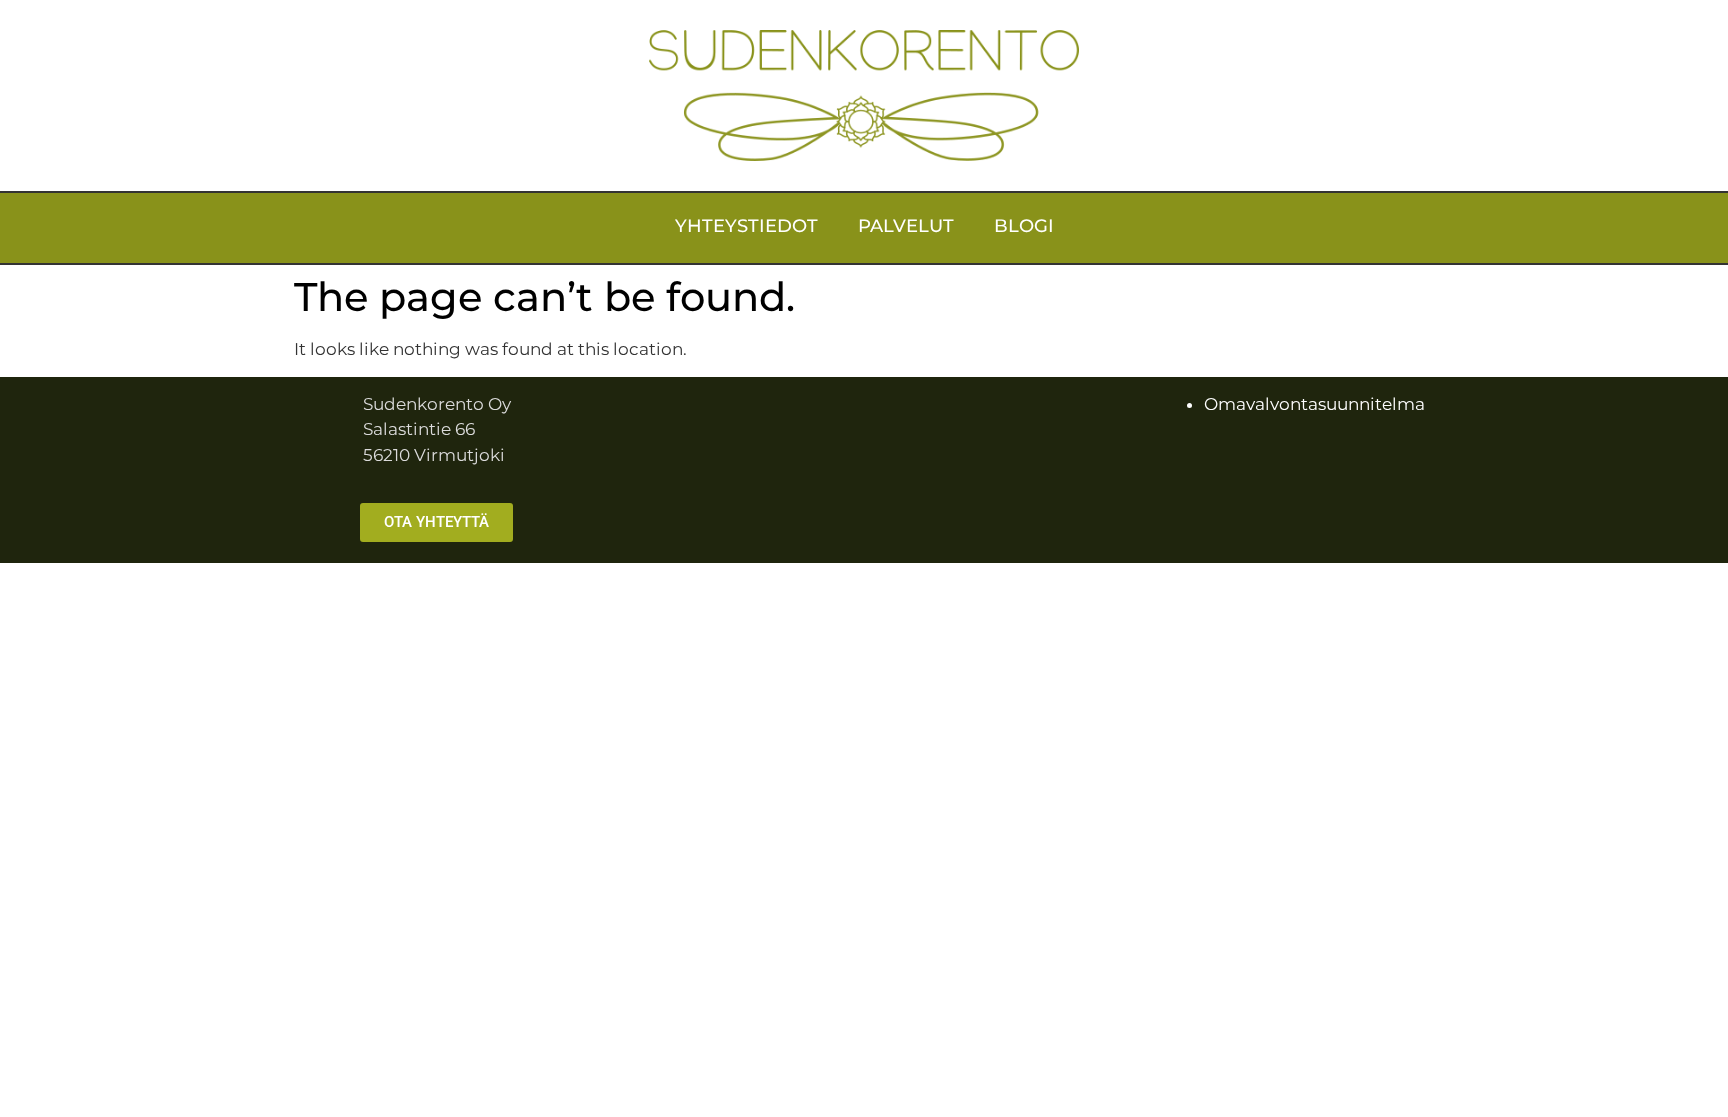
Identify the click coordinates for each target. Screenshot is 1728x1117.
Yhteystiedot (746, 226)
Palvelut (906, 226)
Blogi (1024, 226)
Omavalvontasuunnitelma (1314, 404)
